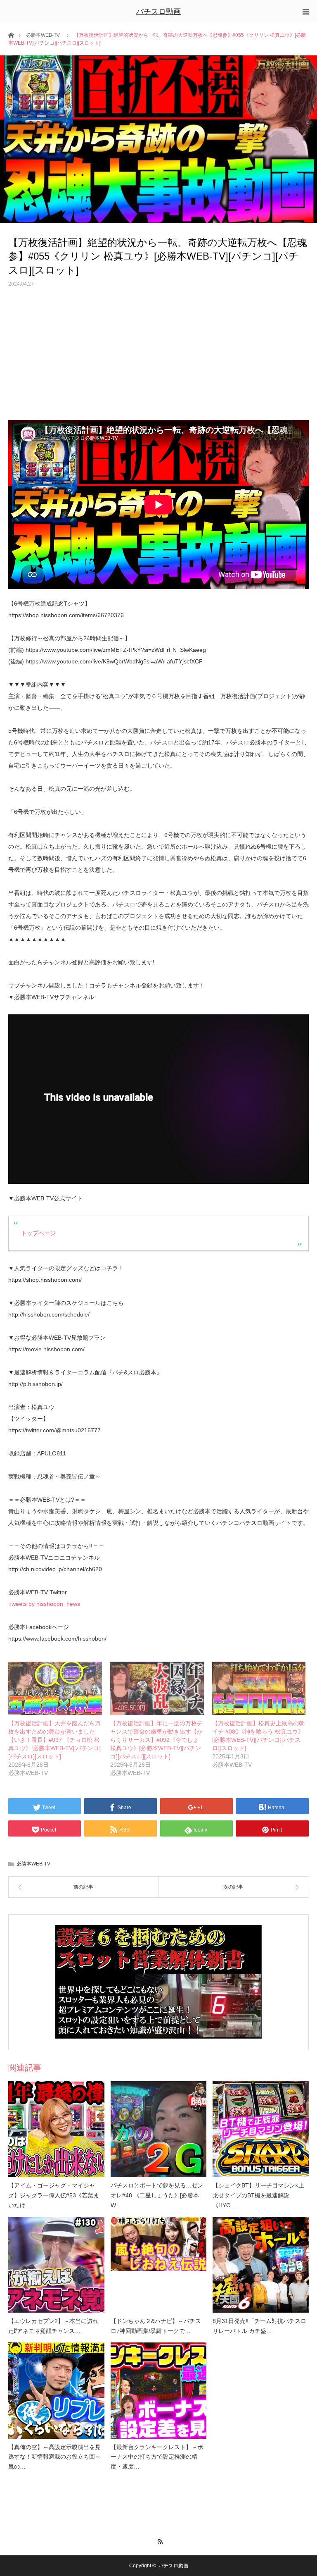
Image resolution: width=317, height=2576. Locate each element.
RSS (159, 2540)
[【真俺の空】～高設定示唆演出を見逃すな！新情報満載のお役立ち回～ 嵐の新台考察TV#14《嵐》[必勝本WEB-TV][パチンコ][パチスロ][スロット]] (56, 2391)
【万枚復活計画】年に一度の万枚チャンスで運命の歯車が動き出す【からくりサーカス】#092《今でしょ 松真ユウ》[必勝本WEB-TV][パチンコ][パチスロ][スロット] (156, 1740)
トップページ (38, 1233)
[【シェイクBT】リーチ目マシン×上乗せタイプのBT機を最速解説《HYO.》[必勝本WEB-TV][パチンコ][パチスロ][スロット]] (261, 2129)
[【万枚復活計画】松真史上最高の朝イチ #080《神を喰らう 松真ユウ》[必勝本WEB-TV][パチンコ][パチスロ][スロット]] (259, 1689)
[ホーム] (11, 35)
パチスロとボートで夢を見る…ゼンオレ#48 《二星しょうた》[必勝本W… (157, 2195)
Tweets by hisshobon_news (44, 1604)
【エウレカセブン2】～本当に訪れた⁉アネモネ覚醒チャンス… (53, 2326)
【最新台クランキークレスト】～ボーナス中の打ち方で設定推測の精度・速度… (157, 2457)
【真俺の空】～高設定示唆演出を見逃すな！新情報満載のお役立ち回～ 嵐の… (54, 2457)
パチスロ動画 (158, 12)
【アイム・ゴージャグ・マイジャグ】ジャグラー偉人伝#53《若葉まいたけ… (54, 2195)
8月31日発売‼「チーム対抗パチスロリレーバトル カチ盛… (259, 2326)
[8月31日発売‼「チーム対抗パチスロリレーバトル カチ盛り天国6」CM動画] (261, 2265)
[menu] (305, 12)
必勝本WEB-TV (43, 35)
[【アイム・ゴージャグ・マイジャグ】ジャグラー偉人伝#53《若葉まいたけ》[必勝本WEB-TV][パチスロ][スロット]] (56, 2129)
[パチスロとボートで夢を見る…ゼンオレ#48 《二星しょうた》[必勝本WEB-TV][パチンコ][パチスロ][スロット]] (159, 2129)
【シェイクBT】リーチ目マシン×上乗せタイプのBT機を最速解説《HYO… (258, 2195)
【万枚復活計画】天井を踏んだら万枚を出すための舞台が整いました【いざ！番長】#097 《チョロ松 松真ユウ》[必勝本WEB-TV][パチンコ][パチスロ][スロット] (54, 1740)
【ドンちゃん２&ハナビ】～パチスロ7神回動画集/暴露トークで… (156, 2326)
